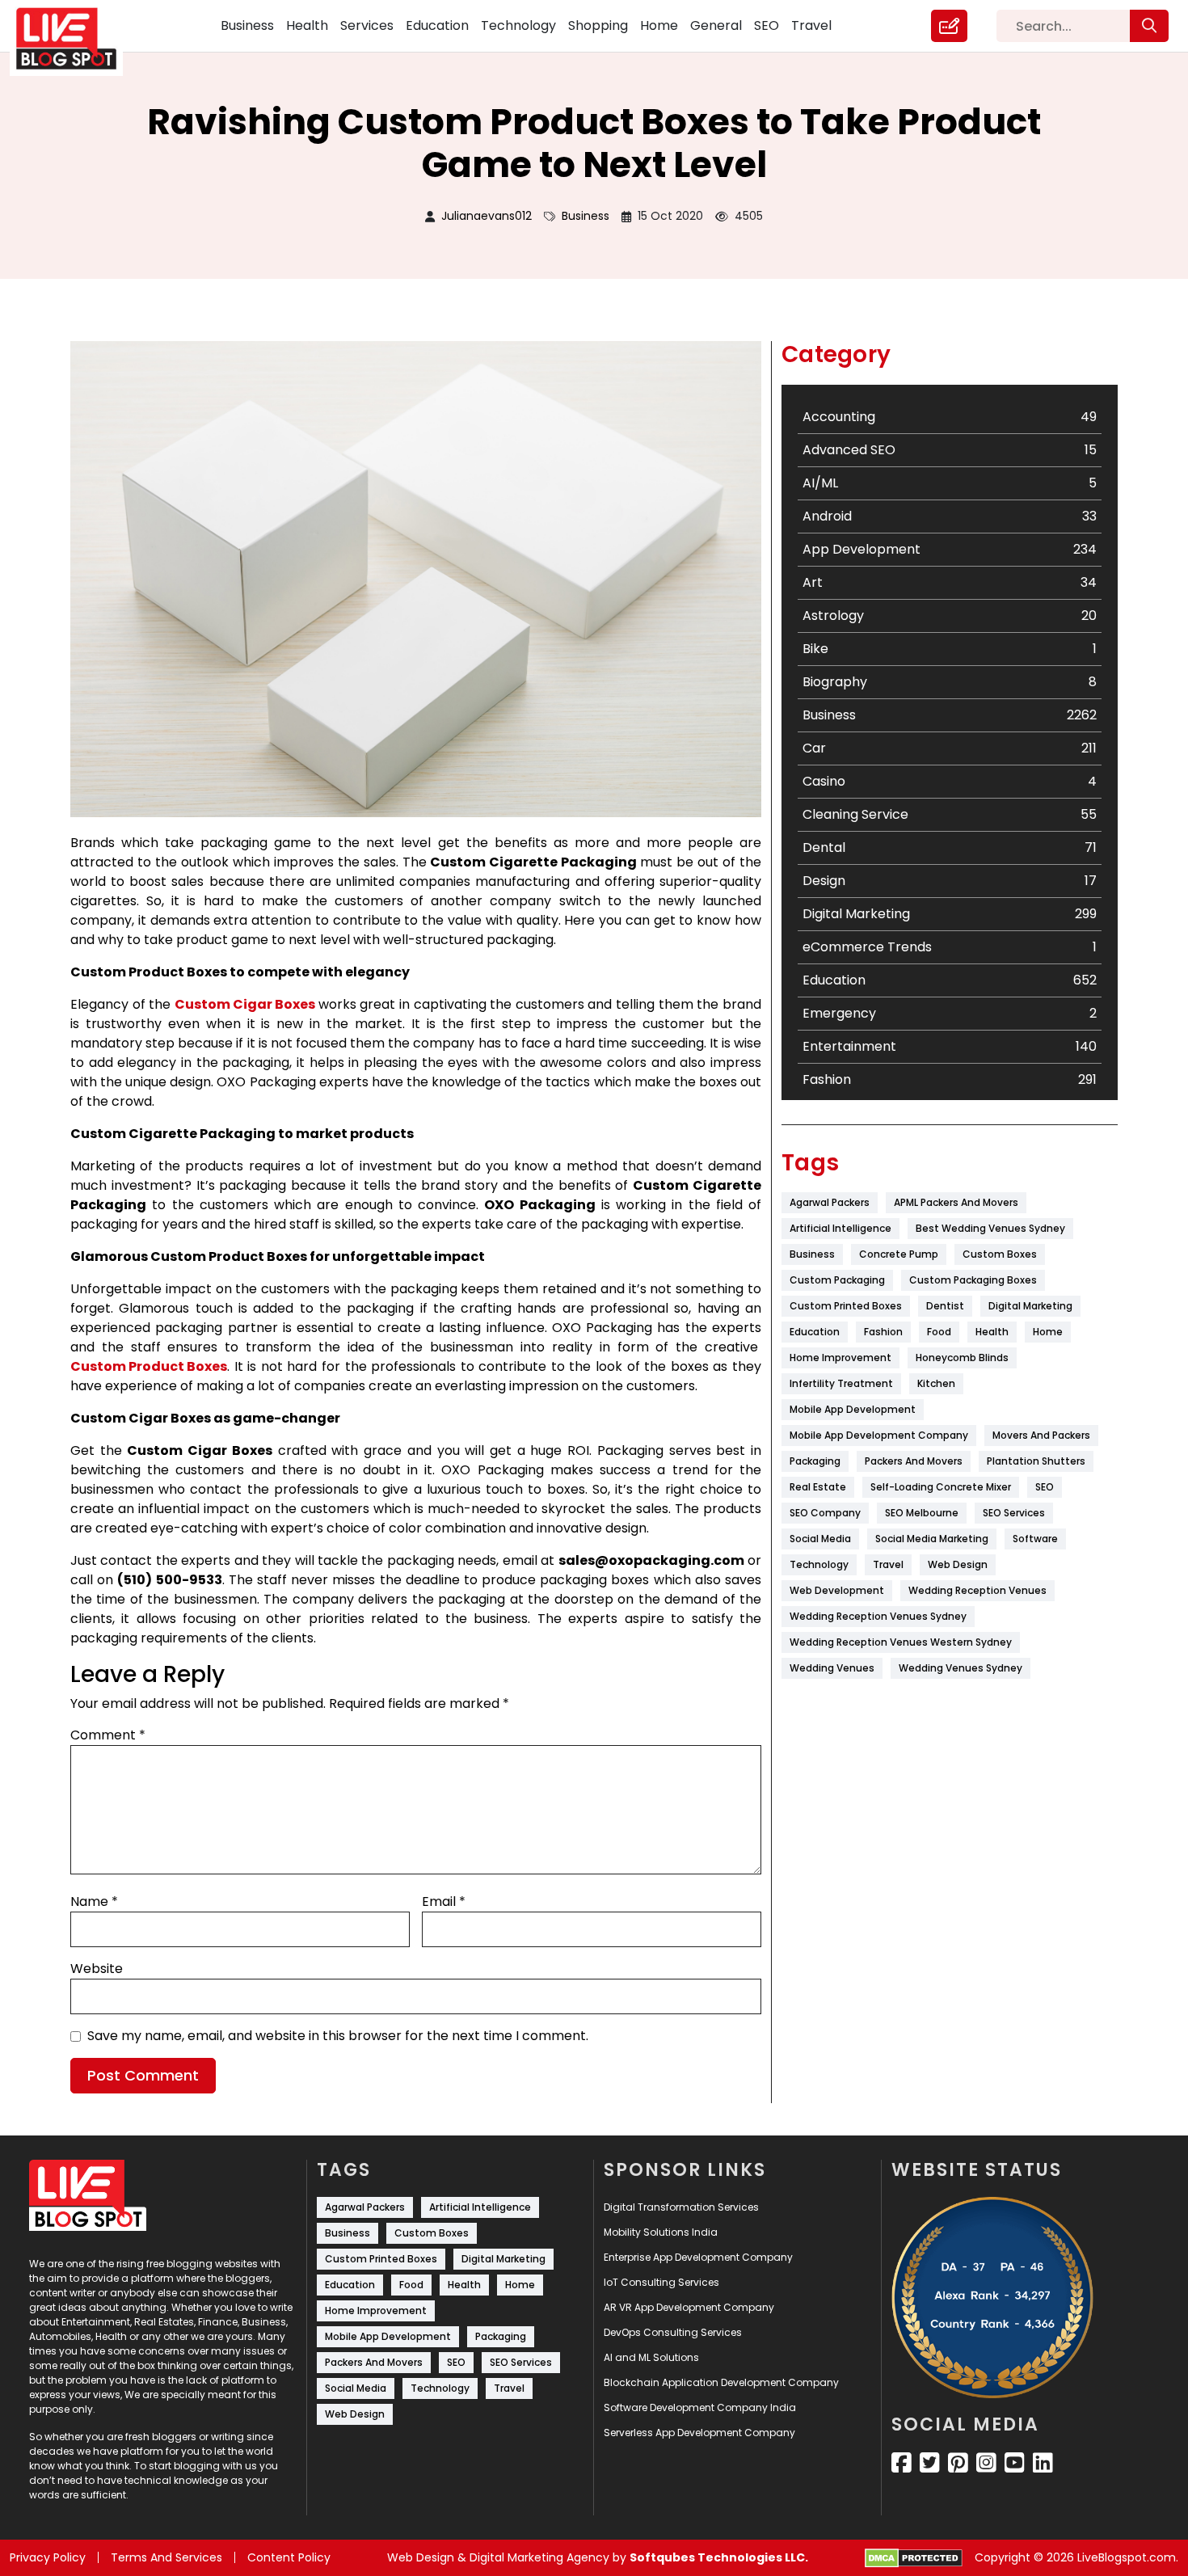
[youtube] (1015, 2463)
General (716, 25)
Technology (518, 25)
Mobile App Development (853, 1409)
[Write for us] (949, 26)
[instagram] (986, 2463)
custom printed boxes (846, 1306)
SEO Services (1014, 1513)
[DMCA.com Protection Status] (914, 2558)
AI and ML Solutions (651, 2357)
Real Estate (818, 1487)
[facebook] (902, 2463)
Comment (108, 1735)
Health (307, 25)
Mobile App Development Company (879, 1435)
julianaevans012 (487, 216)
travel (888, 1564)
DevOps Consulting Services (673, 2332)
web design (958, 1564)
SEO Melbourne (922, 1513)
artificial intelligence (840, 1228)
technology (819, 1564)
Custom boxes (1000, 1254)
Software (1035, 1539)
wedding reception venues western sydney (901, 1642)
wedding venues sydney (961, 1668)
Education (437, 25)
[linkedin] (1043, 2463)
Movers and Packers (1041, 1435)
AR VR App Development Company (689, 2307)
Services (367, 25)
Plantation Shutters (1036, 1461)
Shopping (598, 25)
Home (659, 25)
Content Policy (289, 2557)
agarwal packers (830, 1202)
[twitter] (930, 2463)
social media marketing (932, 1539)
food (939, 1332)
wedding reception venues (977, 1590)
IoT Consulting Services (661, 2282)
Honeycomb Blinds (962, 1358)
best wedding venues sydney (990, 1228)
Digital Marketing (1030, 1306)
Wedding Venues (832, 1668)
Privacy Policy (48, 2557)
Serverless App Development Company (699, 2433)
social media (820, 1539)
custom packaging (837, 1280)
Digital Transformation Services (681, 2207)
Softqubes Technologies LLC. (719, 2557)
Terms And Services (166, 2557)
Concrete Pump (899, 1254)
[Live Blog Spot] (76, 39)
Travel (811, 25)
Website (97, 1969)
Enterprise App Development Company (698, 2257)
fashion (883, 1332)
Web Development (837, 1590)
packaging (815, 1461)
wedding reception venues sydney (878, 1616)
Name (94, 1901)
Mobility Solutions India (661, 2232)
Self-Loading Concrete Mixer (941, 1487)
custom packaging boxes (973, 1280)
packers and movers (914, 1461)
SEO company (825, 1513)
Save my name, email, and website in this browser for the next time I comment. (338, 2036)
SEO (767, 25)
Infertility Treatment (841, 1383)
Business (247, 25)
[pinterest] (958, 2463)
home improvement (840, 1358)
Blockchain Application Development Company (721, 2382)
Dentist (945, 1306)
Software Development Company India (700, 2407)
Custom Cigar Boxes (245, 1004)
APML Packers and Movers (956, 1202)
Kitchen (936, 1383)
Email (444, 1901)
